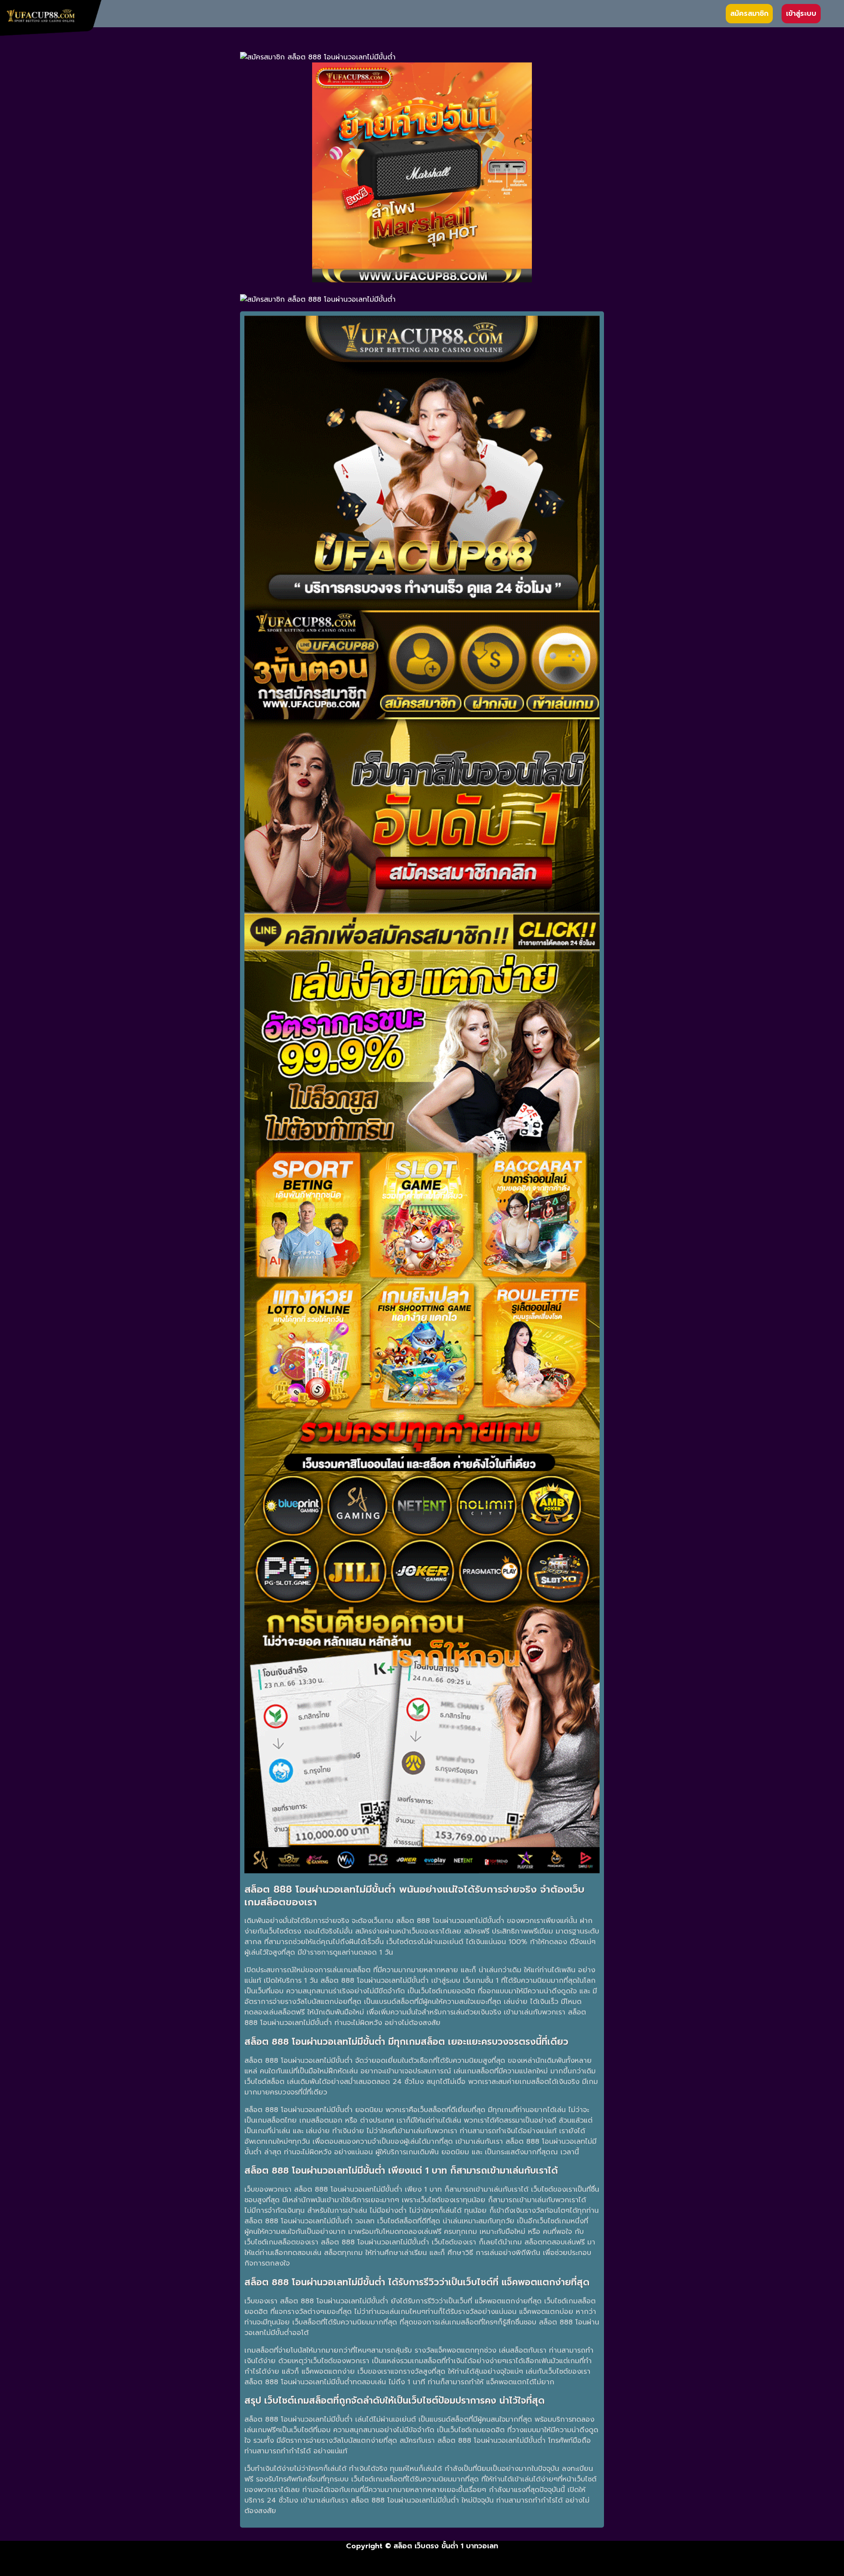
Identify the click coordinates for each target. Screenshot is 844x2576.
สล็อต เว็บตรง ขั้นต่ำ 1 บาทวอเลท (446, 2546)
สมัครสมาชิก (749, 14)
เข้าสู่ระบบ (801, 14)
